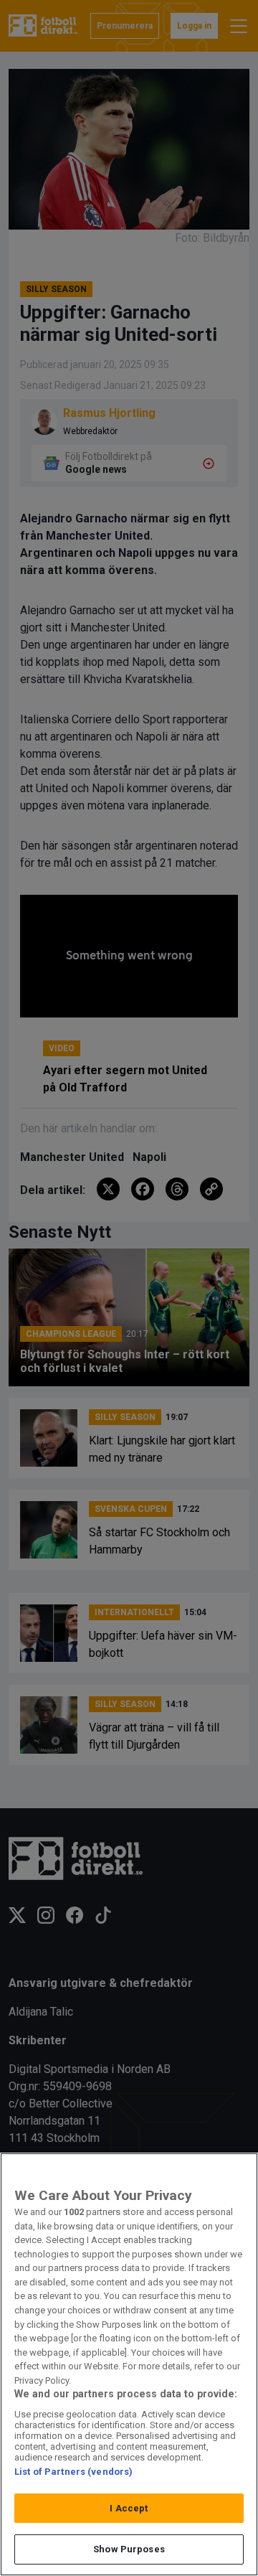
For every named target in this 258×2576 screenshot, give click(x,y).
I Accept (129, 2508)
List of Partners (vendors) (73, 2472)
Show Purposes (129, 2549)
